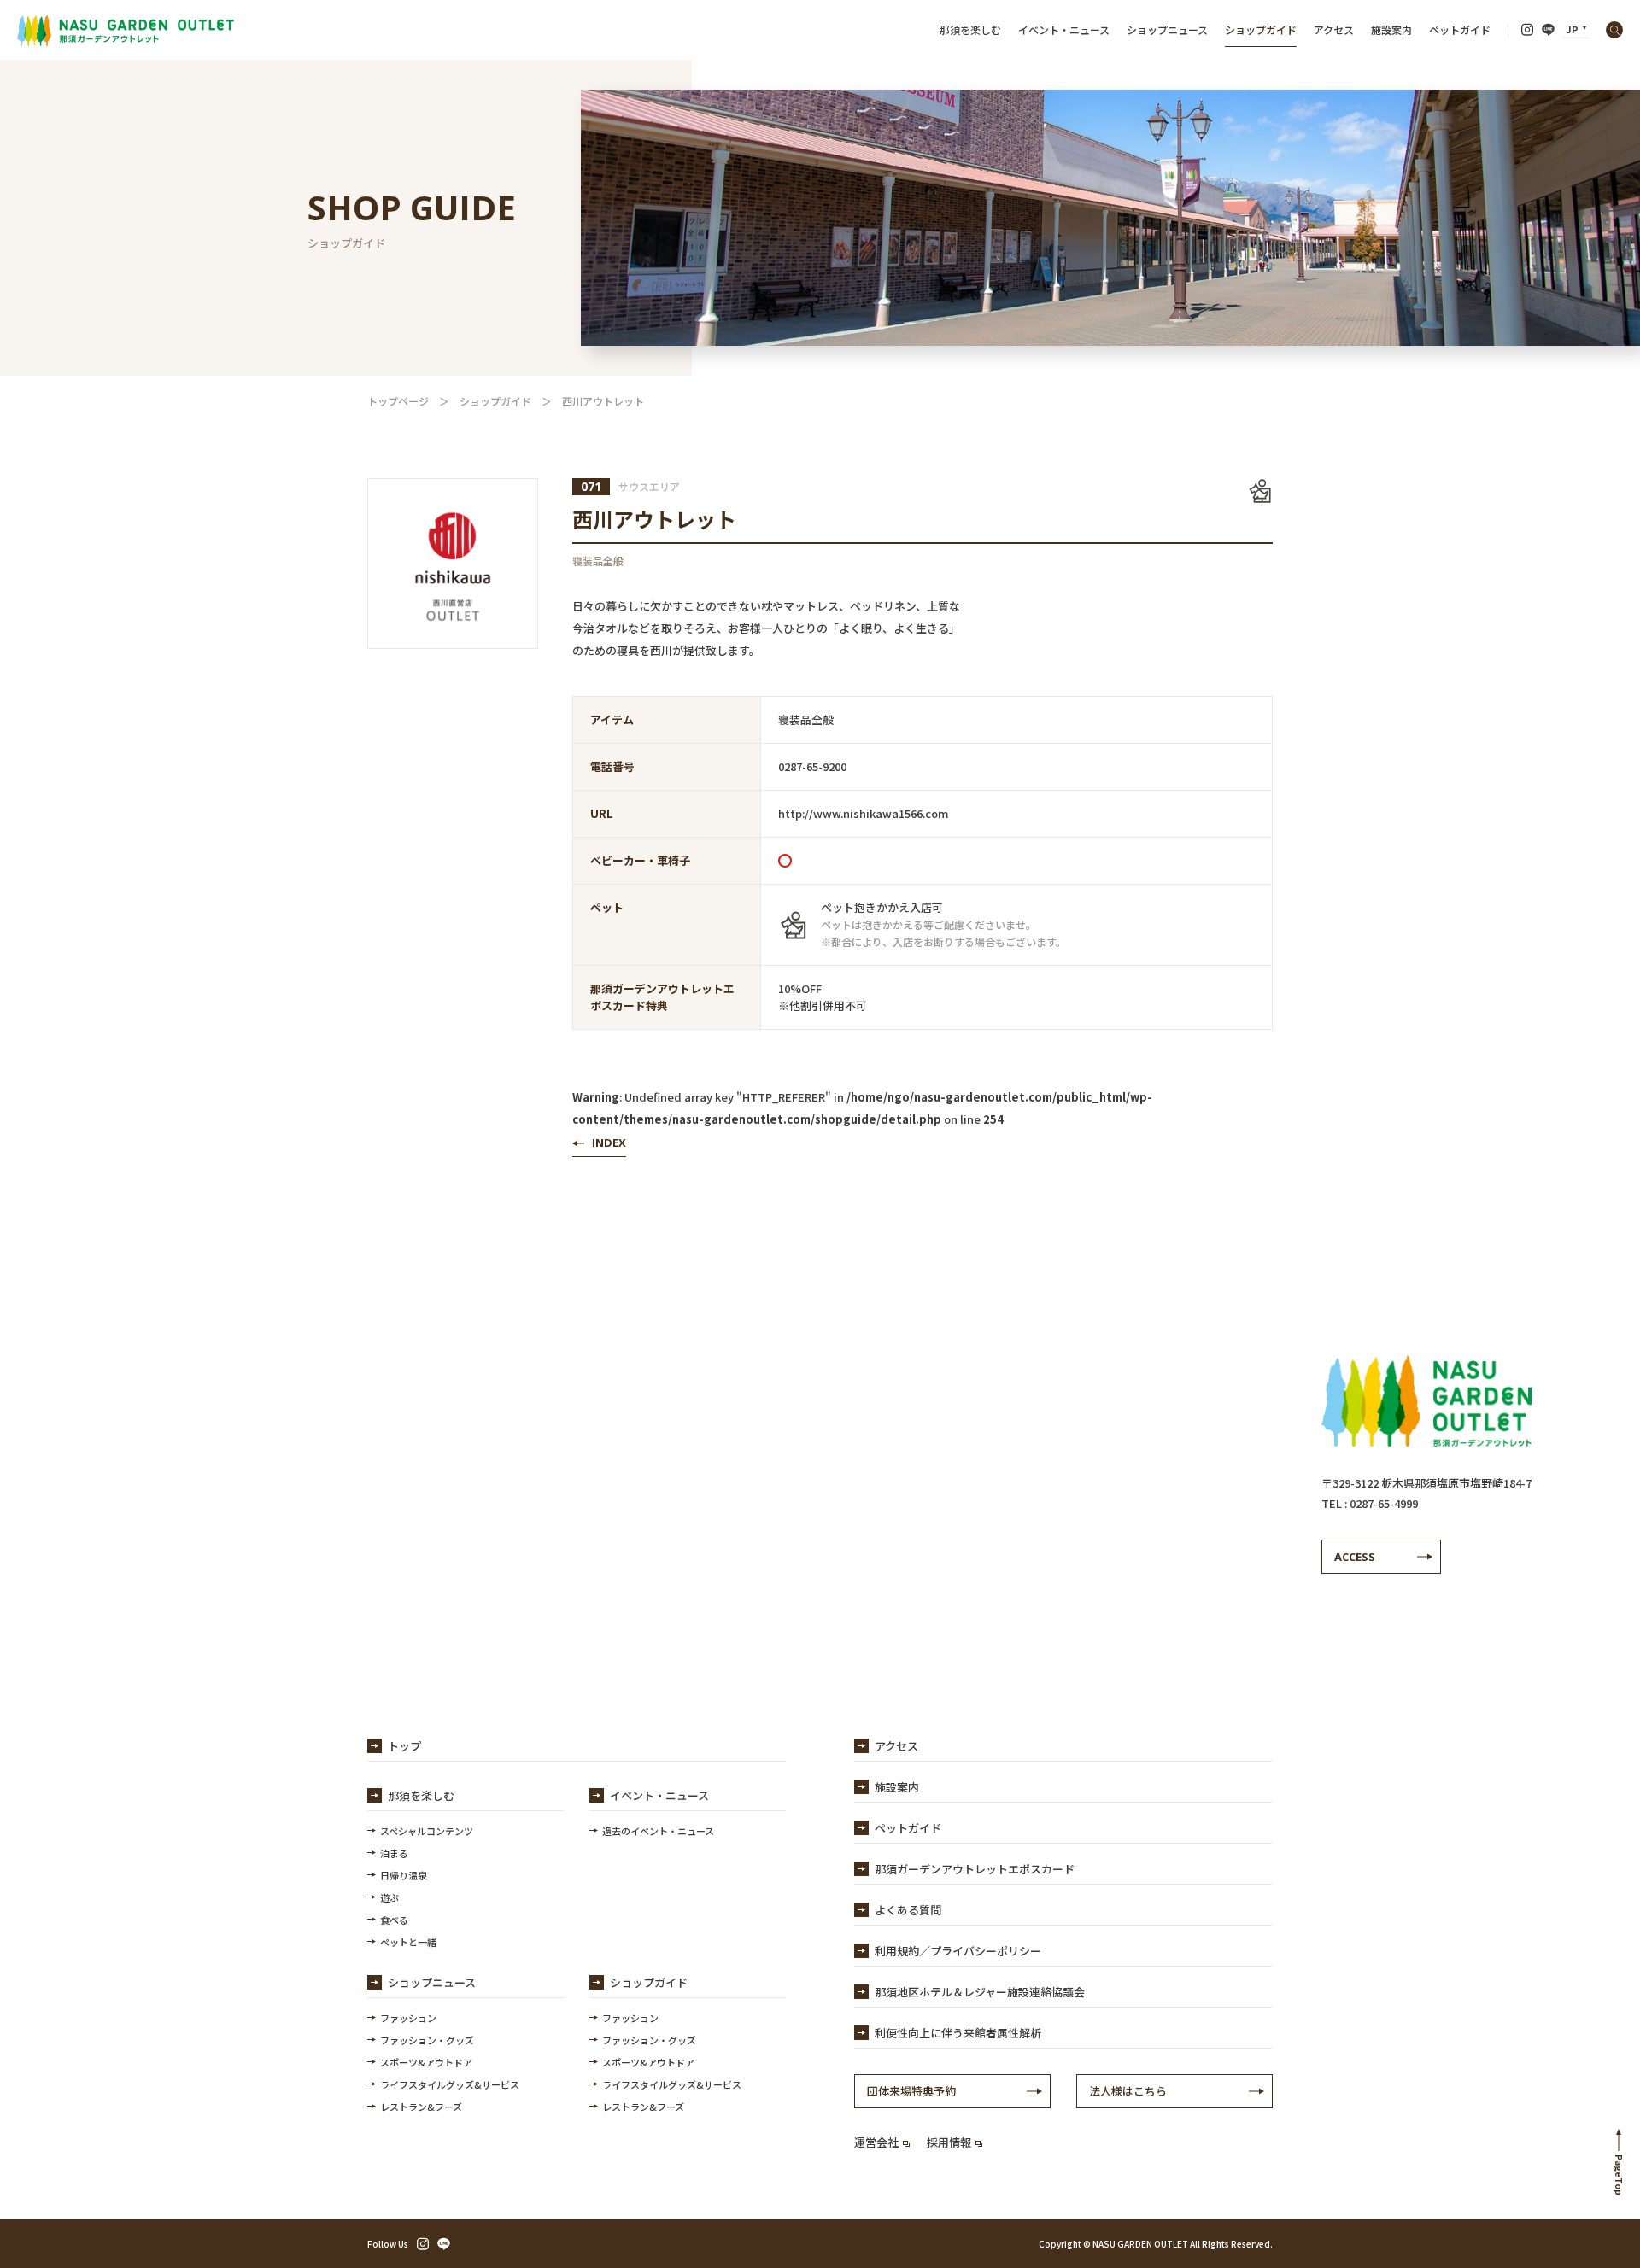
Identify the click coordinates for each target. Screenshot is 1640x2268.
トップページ (398, 401)
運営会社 (876, 2142)
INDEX (609, 1143)
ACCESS (1355, 1557)
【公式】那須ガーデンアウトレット (126, 30)
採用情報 (949, 2142)
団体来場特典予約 (911, 2091)
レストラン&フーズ (421, 2107)
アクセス (1334, 29)
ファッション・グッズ (427, 2040)
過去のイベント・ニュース (658, 1831)
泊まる (394, 1853)
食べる (394, 1920)
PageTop (1619, 2175)
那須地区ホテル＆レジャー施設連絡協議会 (980, 1992)
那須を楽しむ (970, 29)
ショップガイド (1261, 29)
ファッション (408, 2018)
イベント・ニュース (1064, 29)
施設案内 (1391, 29)
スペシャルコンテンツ (427, 1831)
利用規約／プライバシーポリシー (958, 1951)
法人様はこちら (1128, 2091)
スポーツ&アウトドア (426, 2062)
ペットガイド (1460, 29)
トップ (404, 1746)
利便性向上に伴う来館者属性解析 (958, 2033)
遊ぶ (389, 1897)
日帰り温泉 (404, 1875)
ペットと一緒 (408, 1942)
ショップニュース (1167, 29)
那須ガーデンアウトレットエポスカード (975, 1869)
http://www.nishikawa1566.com (864, 813)
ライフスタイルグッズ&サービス (450, 2084)
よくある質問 (908, 1910)
